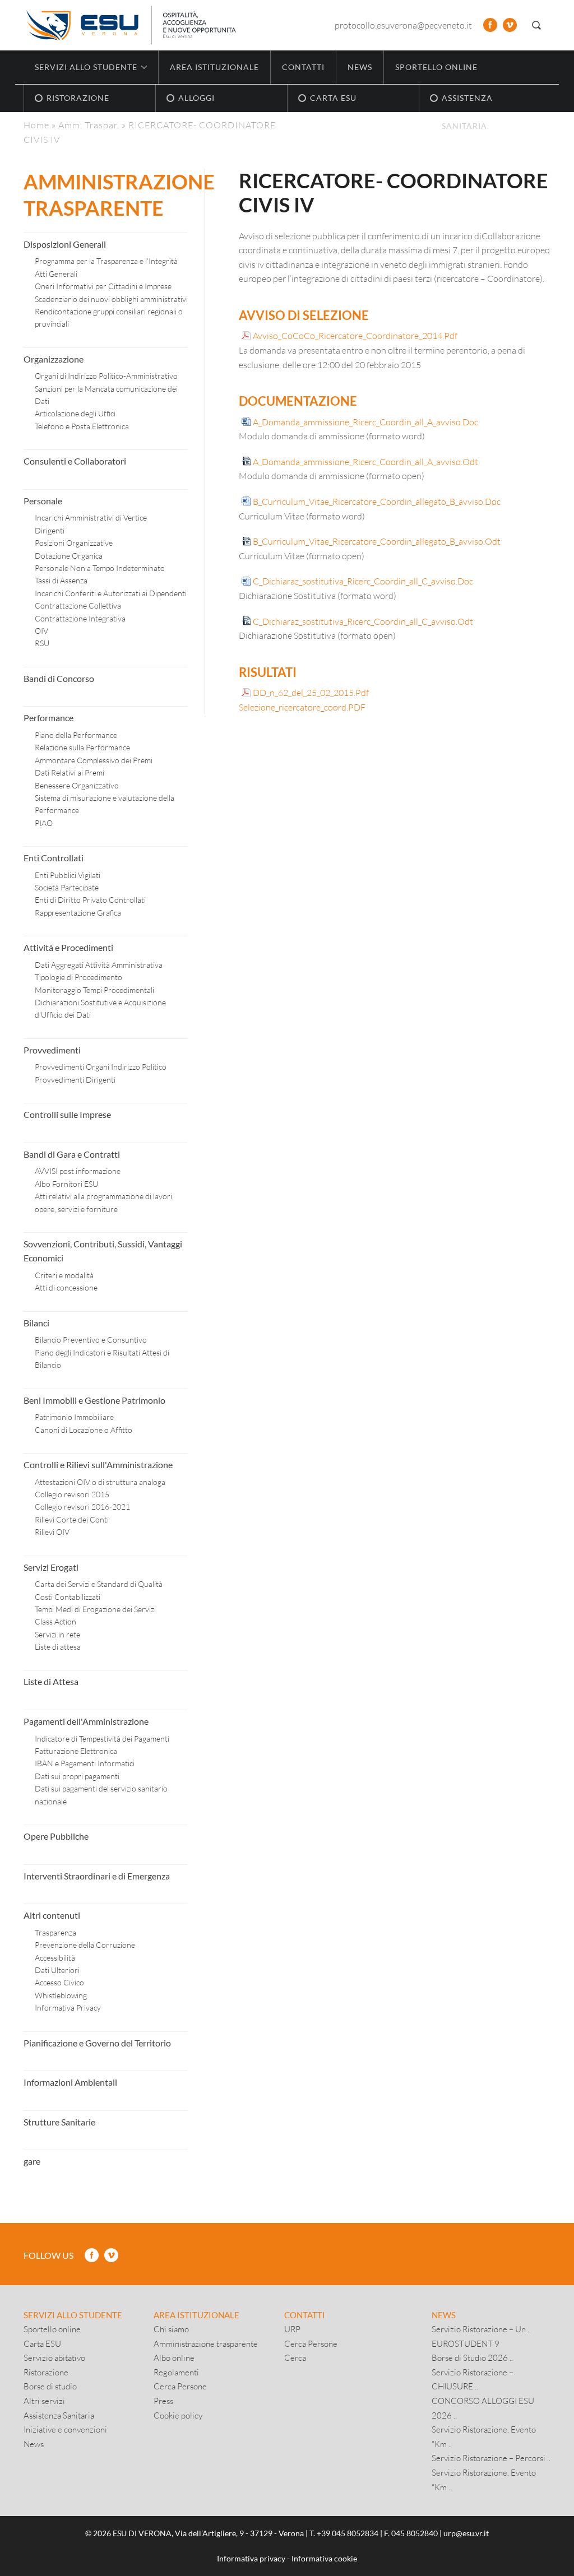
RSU (42, 643)
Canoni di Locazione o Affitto (84, 1430)
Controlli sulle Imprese (67, 1114)
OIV (41, 631)
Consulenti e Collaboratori (75, 461)
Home (36, 125)
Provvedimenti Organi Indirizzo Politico (101, 1067)
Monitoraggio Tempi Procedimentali (94, 990)
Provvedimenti (52, 1050)
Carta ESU (42, 2343)
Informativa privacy (251, 2558)
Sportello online (436, 67)
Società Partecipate (67, 887)
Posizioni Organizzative (74, 543)
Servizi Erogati (51, 1567)
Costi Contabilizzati (68, 1597)
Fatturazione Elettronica (76, 1751)
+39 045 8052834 (348, 2533)
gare (32, 2161)
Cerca (295, 2357)
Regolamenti (176, 2372)
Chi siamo (171, 2329)
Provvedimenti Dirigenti (75, 1080)
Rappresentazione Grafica (78, 913)
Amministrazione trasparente (206, 2343)
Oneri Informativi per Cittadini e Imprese (103, 286)
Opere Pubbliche (56, 1836)
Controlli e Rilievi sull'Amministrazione (98, 1465)
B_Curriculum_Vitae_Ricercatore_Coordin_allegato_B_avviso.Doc (377, 501)
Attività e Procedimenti (68, 947)
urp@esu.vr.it (466, 2533)
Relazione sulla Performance (82, 747)
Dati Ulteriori (57, 1970)
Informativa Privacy (68, 2008)
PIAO (44, 823)
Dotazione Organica (69, 556)
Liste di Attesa (51, 1681)
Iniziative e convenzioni (65, 2429)
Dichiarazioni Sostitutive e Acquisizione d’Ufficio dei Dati (100, 1008)
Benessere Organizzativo (77, 785)
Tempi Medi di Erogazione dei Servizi (95, 1609)
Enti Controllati (54, 858)
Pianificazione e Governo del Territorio (97, 2043)
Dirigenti (50, 530)
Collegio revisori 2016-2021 (82, 1507)
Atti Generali (56, 274)
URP (292, 2329)
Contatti (303, 67)
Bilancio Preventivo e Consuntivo (91, 1340)
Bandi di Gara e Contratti (72, 1154)
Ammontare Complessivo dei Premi (94, 760)
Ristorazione (46, 2372)
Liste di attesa (58, 1647)
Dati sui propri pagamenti (77, 1776)
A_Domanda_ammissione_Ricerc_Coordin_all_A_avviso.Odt (365, 461)
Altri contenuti (52, 1915)
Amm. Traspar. (89, 125)
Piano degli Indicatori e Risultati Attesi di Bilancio (102, 1359)
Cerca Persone (180, 2386)
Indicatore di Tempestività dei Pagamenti (102, 1739)
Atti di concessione (66, 1287)
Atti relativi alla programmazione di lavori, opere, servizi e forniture (104, 1202)
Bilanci (36, 1323)
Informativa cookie (324, 2558)
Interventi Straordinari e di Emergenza (97, 1876)
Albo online (174, 2357)
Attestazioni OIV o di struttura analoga (100, 1482)
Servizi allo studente (73, 2315)
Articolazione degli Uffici (75, 413)
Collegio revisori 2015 (72, 1494)
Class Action (55, 1621)
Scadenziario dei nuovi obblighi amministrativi (111, 299)
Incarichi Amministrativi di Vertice (91, 517)
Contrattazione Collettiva (78, 605)
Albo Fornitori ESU (66, 1184)
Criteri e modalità (64, 1275)
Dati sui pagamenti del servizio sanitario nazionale (101, 1795)
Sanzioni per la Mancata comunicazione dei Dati (106, 395)
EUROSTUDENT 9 (466, 2343)
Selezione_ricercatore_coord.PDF (302, 707)
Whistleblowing (61, 1995)
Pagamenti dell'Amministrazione (86, 1721)
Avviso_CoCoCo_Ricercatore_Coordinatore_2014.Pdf (355, 335)
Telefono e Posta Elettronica (82, 426)
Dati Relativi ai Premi (70, 772)
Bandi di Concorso (59, 678)
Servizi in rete (57, 1634)
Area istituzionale (214, 67)
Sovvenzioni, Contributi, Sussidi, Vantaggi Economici (103, 1251)
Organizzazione (54, 359)
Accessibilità (55, 1958)
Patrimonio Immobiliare (74, 1417)
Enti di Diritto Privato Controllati (90, 900)
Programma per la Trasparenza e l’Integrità (106, 261)
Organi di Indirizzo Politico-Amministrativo (106, 376)
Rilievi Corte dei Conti (72, 1519)
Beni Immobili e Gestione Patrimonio (94, 1400)
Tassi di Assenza (61, 580)
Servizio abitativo (54, 2357)
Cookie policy (178, 2415)
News (360, 67)
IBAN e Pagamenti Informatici (85, 1763)
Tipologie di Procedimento (78, 977)
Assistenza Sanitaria (59, 2415)
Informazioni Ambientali (70, 2082)
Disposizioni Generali (65, 244)
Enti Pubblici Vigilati (68, 875)
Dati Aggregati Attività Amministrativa (99, 965)
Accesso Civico (59, 1982)
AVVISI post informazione (78, 1171)
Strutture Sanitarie (59, 2122)
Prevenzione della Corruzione (85, 1945)
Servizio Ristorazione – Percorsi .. (491, 2458)
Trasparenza (55, 1932)
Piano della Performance (76, 735)
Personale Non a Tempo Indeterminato (100, 568)
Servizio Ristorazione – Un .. (481, 2329)
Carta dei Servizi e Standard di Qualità (99, 1584)
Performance (48, 718)
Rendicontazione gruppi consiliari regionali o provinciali (109, 317)
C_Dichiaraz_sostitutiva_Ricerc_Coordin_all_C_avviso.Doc (363, 581)
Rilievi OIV (52, 1532)
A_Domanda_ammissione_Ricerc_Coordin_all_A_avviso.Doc (365, 422)
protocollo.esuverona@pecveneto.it (403, 25)
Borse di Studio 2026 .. (472, 2357)
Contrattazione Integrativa (80, 618)
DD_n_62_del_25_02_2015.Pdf (311, 692)
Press (163, 2401)
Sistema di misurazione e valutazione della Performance (105, 804)
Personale (43, 501)
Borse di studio (50, 2386)
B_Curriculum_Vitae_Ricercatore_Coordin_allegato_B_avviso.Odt (377, 541)
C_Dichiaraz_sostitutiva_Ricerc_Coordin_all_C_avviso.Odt (363, 621)
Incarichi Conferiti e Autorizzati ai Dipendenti (111, 593)
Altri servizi (44, 2401)
